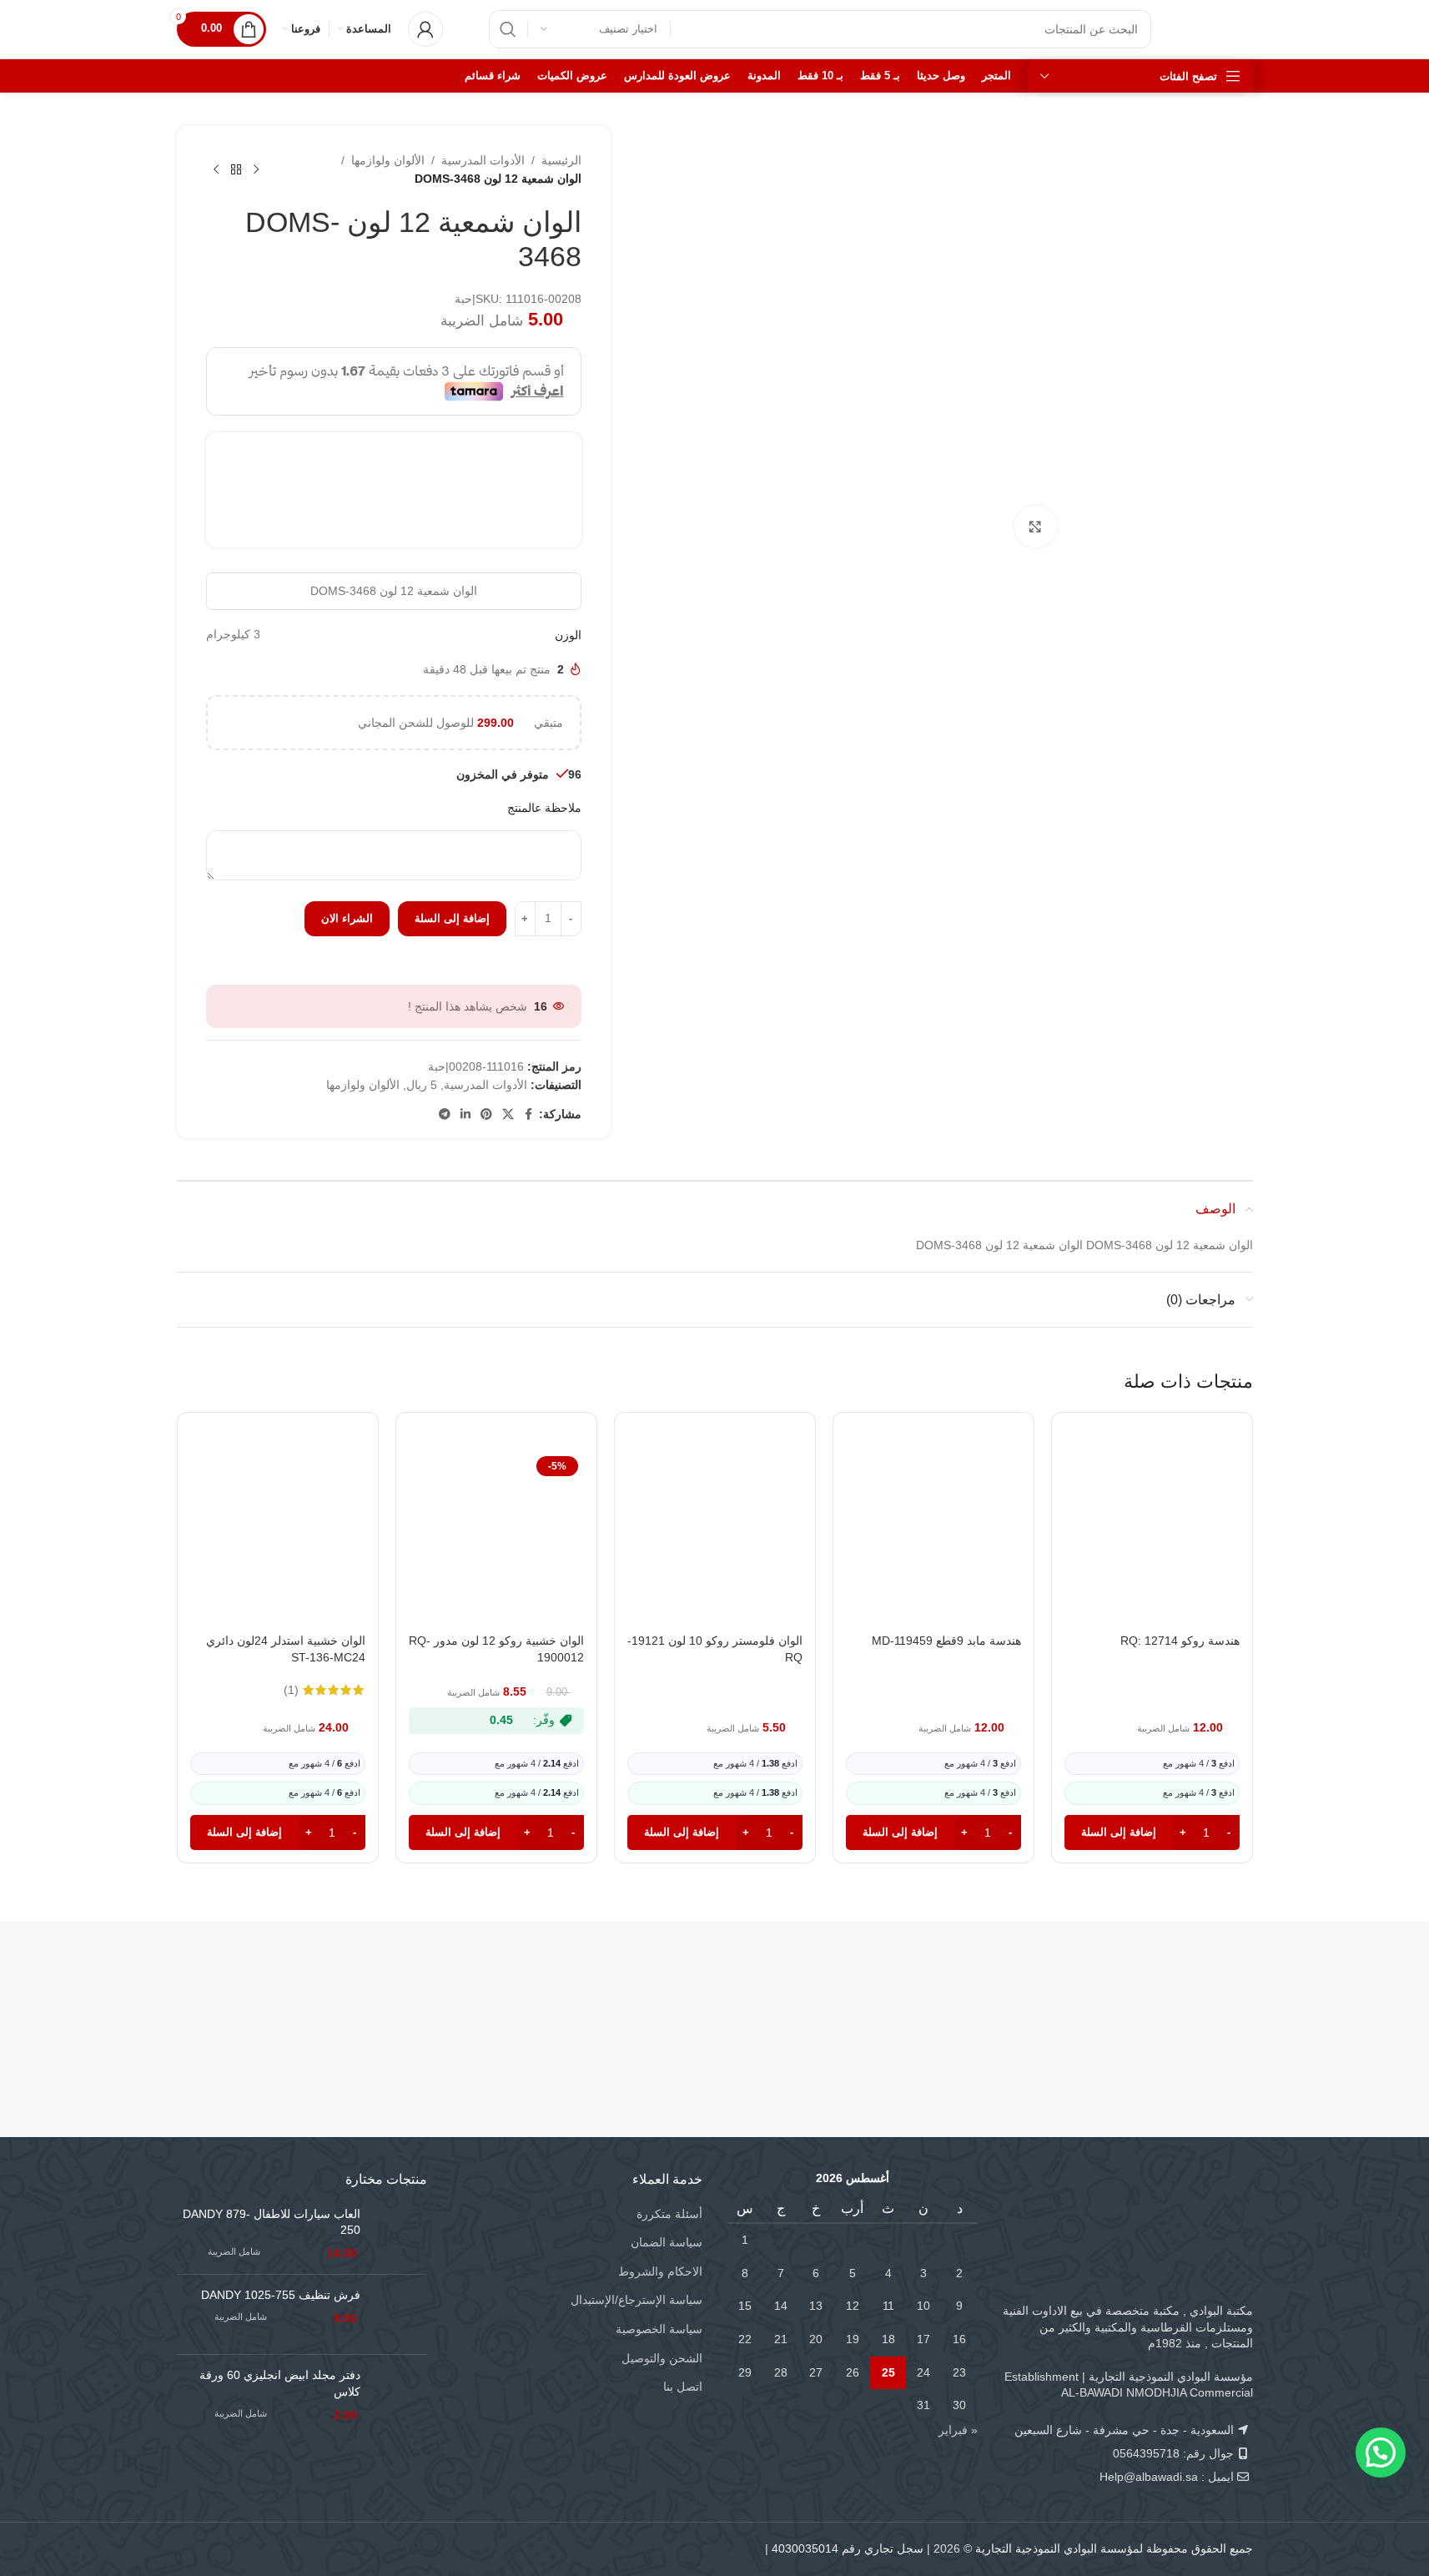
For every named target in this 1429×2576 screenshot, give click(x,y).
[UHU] (267, 1993)
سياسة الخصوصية (659, 2329)
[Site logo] (1219, 28)
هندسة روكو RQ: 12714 (1180, 1641)
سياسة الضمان (667, 2242)
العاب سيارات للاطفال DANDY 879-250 (272, 2222)
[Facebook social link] (529, 1114)
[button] (1152, 1832)
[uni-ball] (446, 1993)
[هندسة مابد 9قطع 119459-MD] (933, 1538)
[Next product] (216, 169)
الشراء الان (347, 918)
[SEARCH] (508, 29)
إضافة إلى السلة (452, 918)
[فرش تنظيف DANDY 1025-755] (400, 2314)
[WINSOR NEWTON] (625, 1993)
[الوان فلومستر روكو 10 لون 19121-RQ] (715, 1538)
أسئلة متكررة (669, 2214)
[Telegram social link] (445, 1114)
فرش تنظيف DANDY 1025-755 (281, 2295)
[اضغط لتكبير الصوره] (1035, 527)
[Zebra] (805, 1993)
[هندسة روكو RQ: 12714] (1152, 1538)
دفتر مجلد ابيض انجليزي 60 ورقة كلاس (280, 2383)
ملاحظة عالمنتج (544, 808)
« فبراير (958, 2430)
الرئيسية (561, 160)
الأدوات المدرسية (483, 160)
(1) (291, 1690)
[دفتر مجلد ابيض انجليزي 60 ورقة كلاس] (400, 2395)
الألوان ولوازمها (388, 160)
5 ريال (422, 1085)
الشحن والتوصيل (662, 2358)
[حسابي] (425, 29)
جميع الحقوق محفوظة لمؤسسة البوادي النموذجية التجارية (1114, 2548)
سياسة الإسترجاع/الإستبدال (637, 2300)
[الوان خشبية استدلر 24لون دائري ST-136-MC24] (278, 1538)
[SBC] (984, 1993)
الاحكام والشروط (660, 2271)
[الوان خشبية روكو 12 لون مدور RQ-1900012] (496, 1538)
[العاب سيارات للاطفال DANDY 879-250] (400, 2234)
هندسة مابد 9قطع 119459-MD (946, 1641)
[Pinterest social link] (486, 1114)
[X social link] (508, 1114)
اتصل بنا (683, 2387)
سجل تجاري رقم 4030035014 (848, 2548)
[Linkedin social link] (465, 1114)
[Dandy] (1163, 1993)
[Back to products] (236, 169)
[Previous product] (256, 169)
